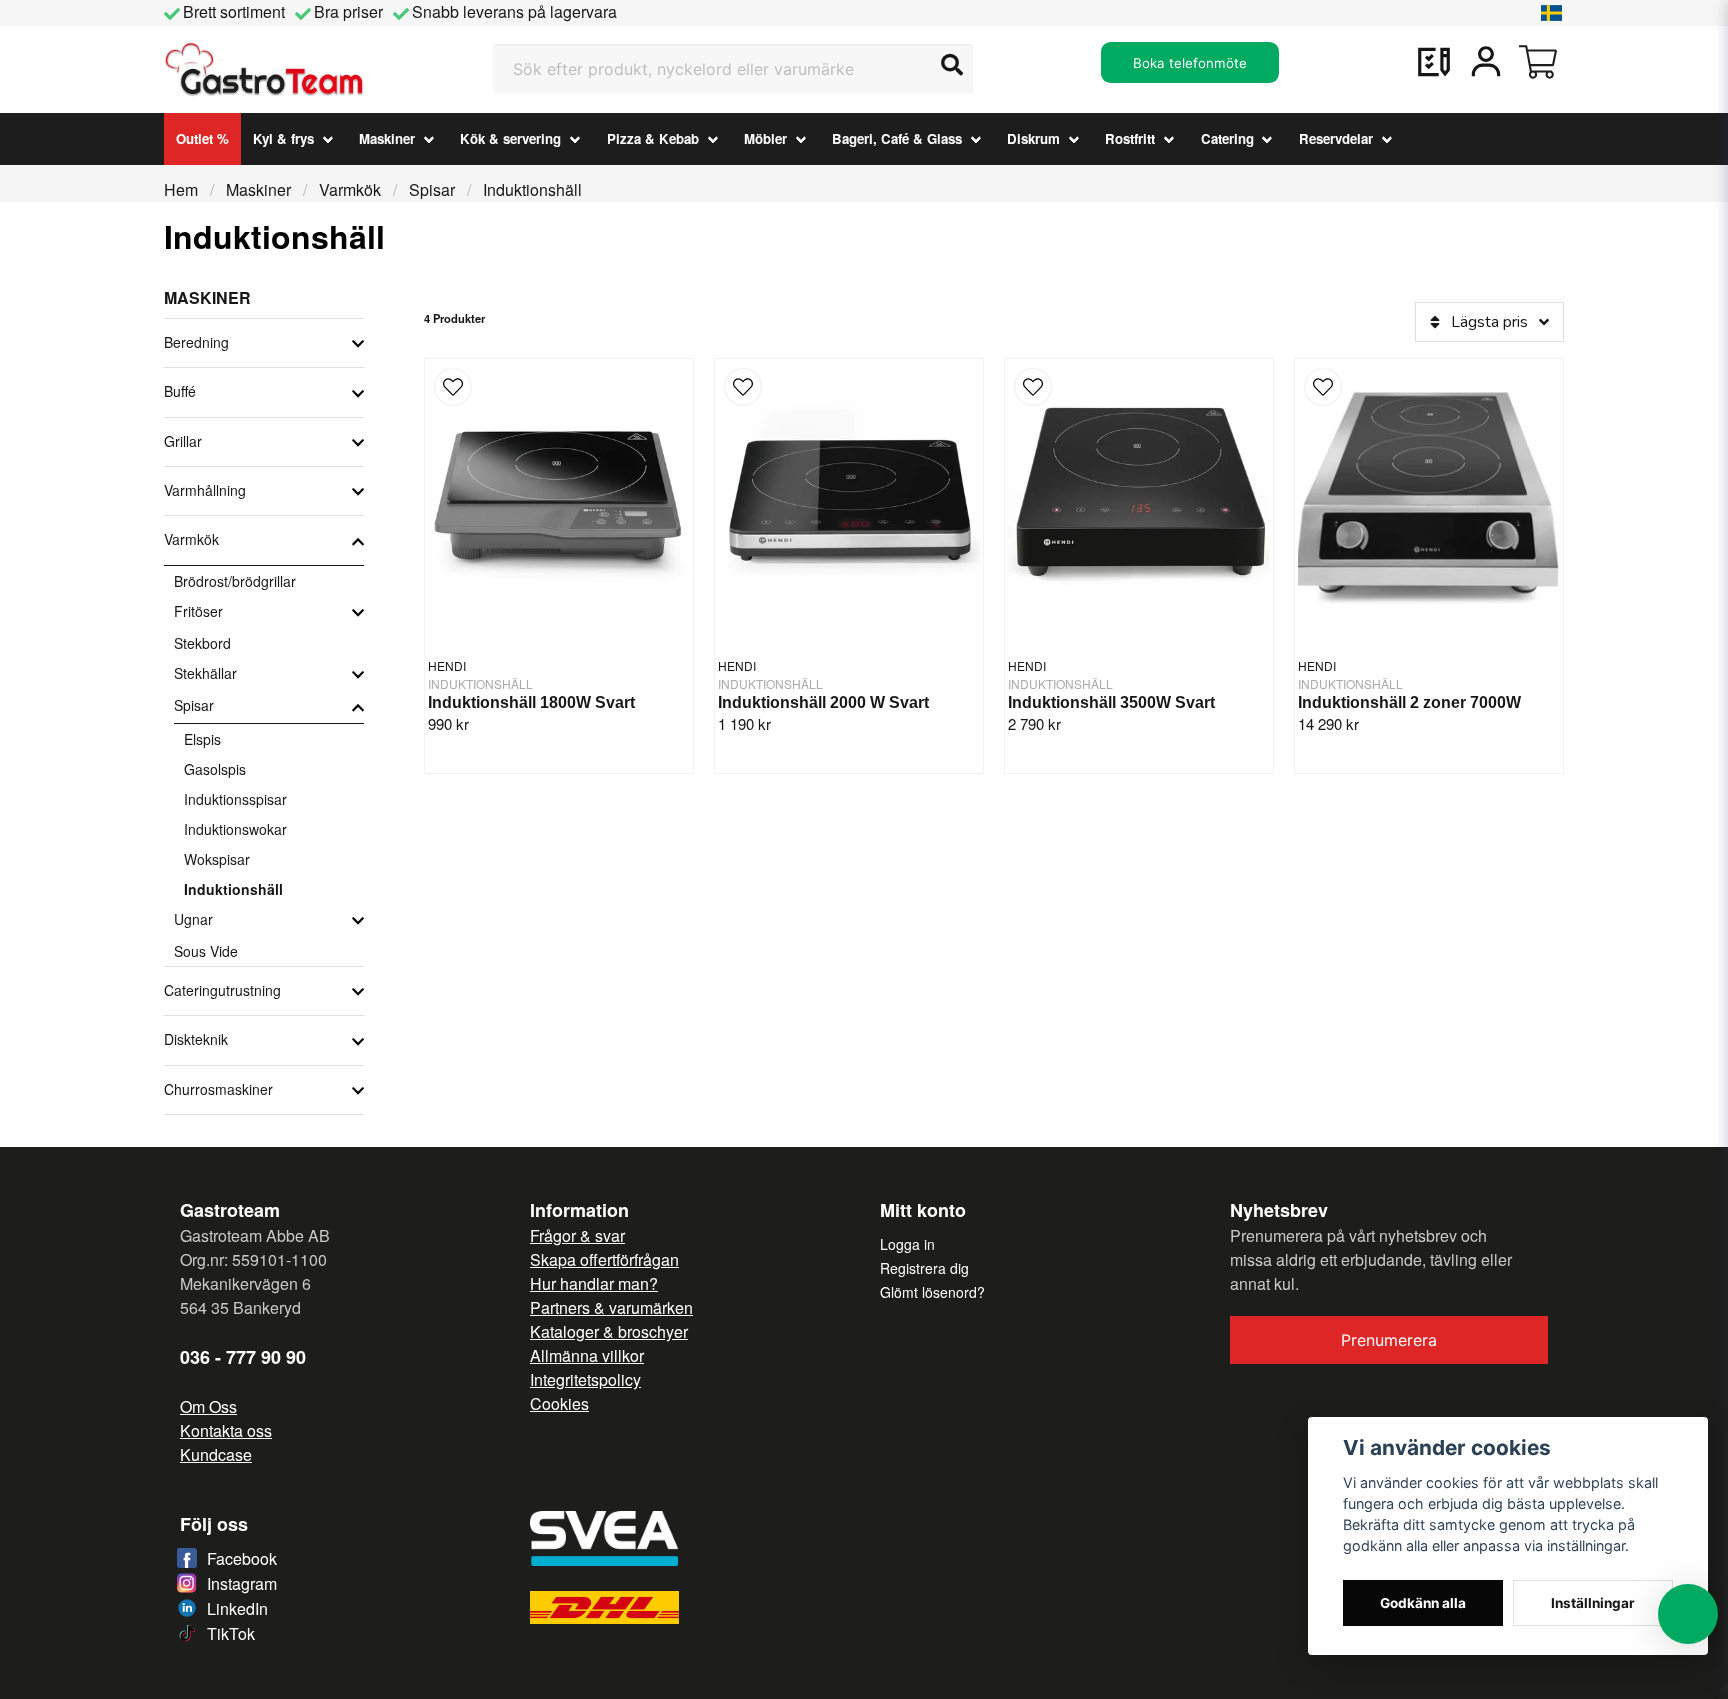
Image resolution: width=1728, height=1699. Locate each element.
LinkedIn (237, 1608)
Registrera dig (924, 1268)
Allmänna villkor (587, 1355)
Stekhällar (205, 673)
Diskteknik (196, 1039)
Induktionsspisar (235, 799)
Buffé (180, 391)
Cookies (559, 1403)
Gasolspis (215, 769)
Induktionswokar (235, 829)
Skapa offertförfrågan (604, 1259)
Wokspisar (217, 859)
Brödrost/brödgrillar (235, 581)
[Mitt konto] (1486, 62)
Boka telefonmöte (1190, 63)
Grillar (183, 441)
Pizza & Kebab (653, 138)
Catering (1227, 138)
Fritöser (198, 611)
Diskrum (1033, 138)
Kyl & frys (283, 138)
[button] (1552, 13)
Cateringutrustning (222, 990)
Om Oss (208, 1406)
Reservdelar (1336, 138)
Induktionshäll (233, 889)
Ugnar (193, 919)
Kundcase (216, 1454)
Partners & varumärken (611, 1307)
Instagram (242, 1583)
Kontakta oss (226, 1430)
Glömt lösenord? (932, 1292)
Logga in (907, 1244)
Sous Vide (206, 951)
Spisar (432, 189)
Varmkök (350, 189)
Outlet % (202, 138)
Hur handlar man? (594, 1283)
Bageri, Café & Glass (897, 138)
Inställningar (1593, 1603)
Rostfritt (1130, 138)
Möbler (765, 138)
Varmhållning (205, 490)
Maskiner (387, 138)
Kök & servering (510, 138)
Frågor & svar (577, 1235)
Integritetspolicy (585, 1379)
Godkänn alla (1423, 1603)
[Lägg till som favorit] (1434, 62)
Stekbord (202, 643)
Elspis (202, 739)
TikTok (231, 1633)
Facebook (242, 1558)
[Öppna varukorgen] (1538, 62)
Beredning (196, 342)
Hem (181, 189)
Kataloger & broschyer (609, 1331)
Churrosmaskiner (218, 1089)
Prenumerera (1389, 1340)
